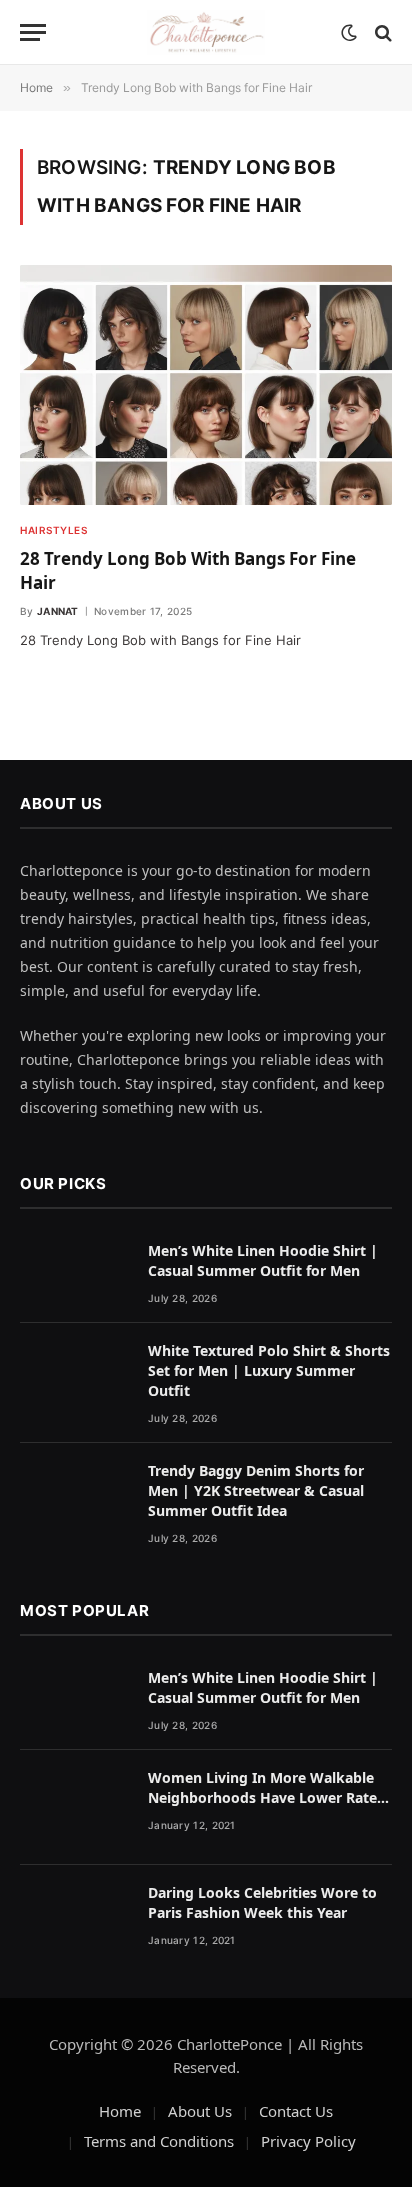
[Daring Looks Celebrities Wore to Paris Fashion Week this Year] (75, 1922)
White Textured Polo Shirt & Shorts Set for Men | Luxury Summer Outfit (269, 1370)
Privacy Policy (308, 2141)
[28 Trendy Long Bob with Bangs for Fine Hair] (206, 385)
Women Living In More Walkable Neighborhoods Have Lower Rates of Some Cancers (266, 1797)
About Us (200, 2111)
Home (120, 2111)
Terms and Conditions (159, 2141)
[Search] (381, 32)
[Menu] (33, 32)
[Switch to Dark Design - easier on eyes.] (349, 33)
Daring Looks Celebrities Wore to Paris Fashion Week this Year (262, 1902)
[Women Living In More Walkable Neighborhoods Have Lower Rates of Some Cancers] (75, 1807)
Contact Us (296, 2111)
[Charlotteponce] (206, 32)
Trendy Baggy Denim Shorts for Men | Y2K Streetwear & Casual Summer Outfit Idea (256, 1490)
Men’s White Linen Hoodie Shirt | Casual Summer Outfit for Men (263, 1260)
